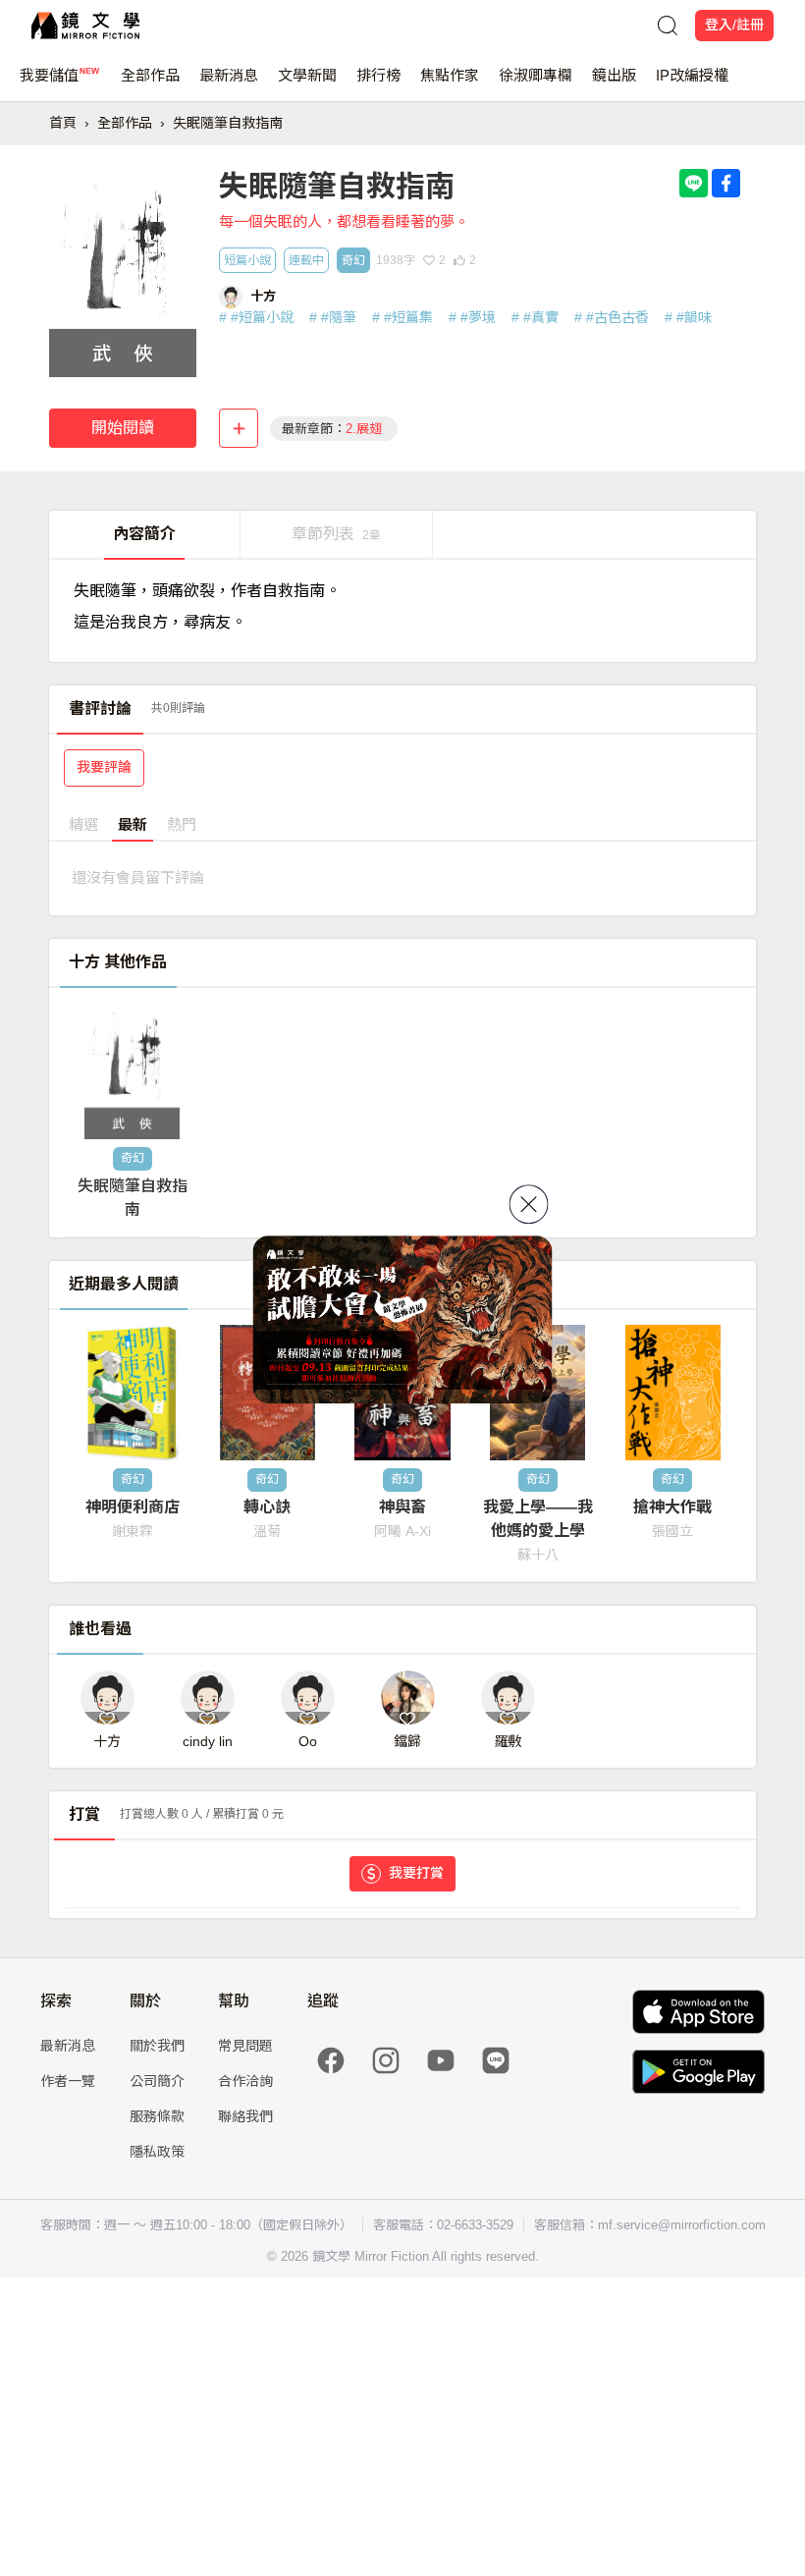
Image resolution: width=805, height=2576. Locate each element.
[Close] (529, 1204)
